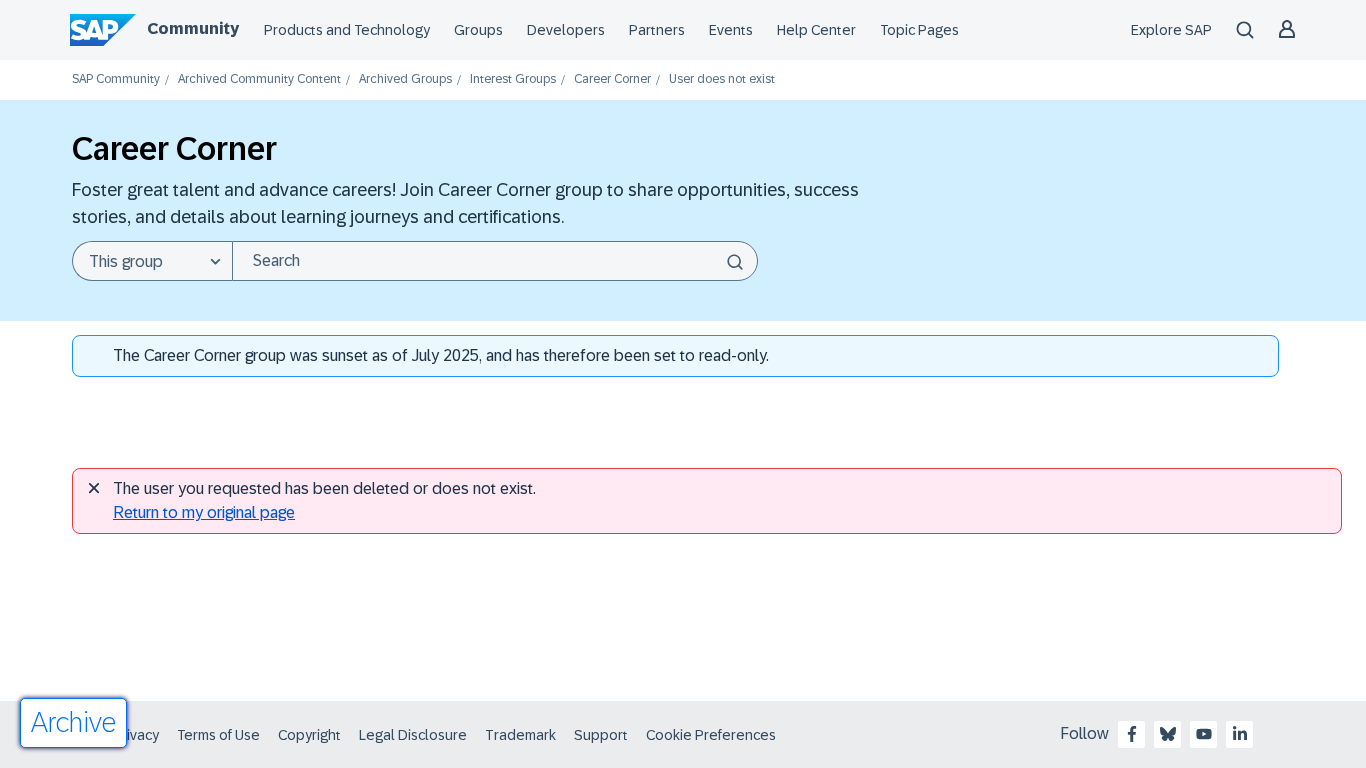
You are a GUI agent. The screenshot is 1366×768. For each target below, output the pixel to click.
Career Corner (612, 79)
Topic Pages (919, 30)
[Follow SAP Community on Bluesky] (1168, 734)
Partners (657, 30)
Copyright (309, 735)
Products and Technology (347, 30)
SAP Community (116, 79)
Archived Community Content (259, 79)
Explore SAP (1171, 30)
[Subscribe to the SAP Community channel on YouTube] (1204, 734)
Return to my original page (204, 512)
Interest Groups (513, 79)
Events (731, 30)
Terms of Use (218, 735)
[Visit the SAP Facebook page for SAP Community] (1132, 734)
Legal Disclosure (413, 735)
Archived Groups (405, 79)
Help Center (816, 30)
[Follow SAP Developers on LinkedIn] (1240, 734)
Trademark (520, 735)
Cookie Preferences (711, 735)
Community (193, 28)
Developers (566, 30)
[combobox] (495, 261)
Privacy (136, 735)
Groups (478, 30)
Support (601, 735)
